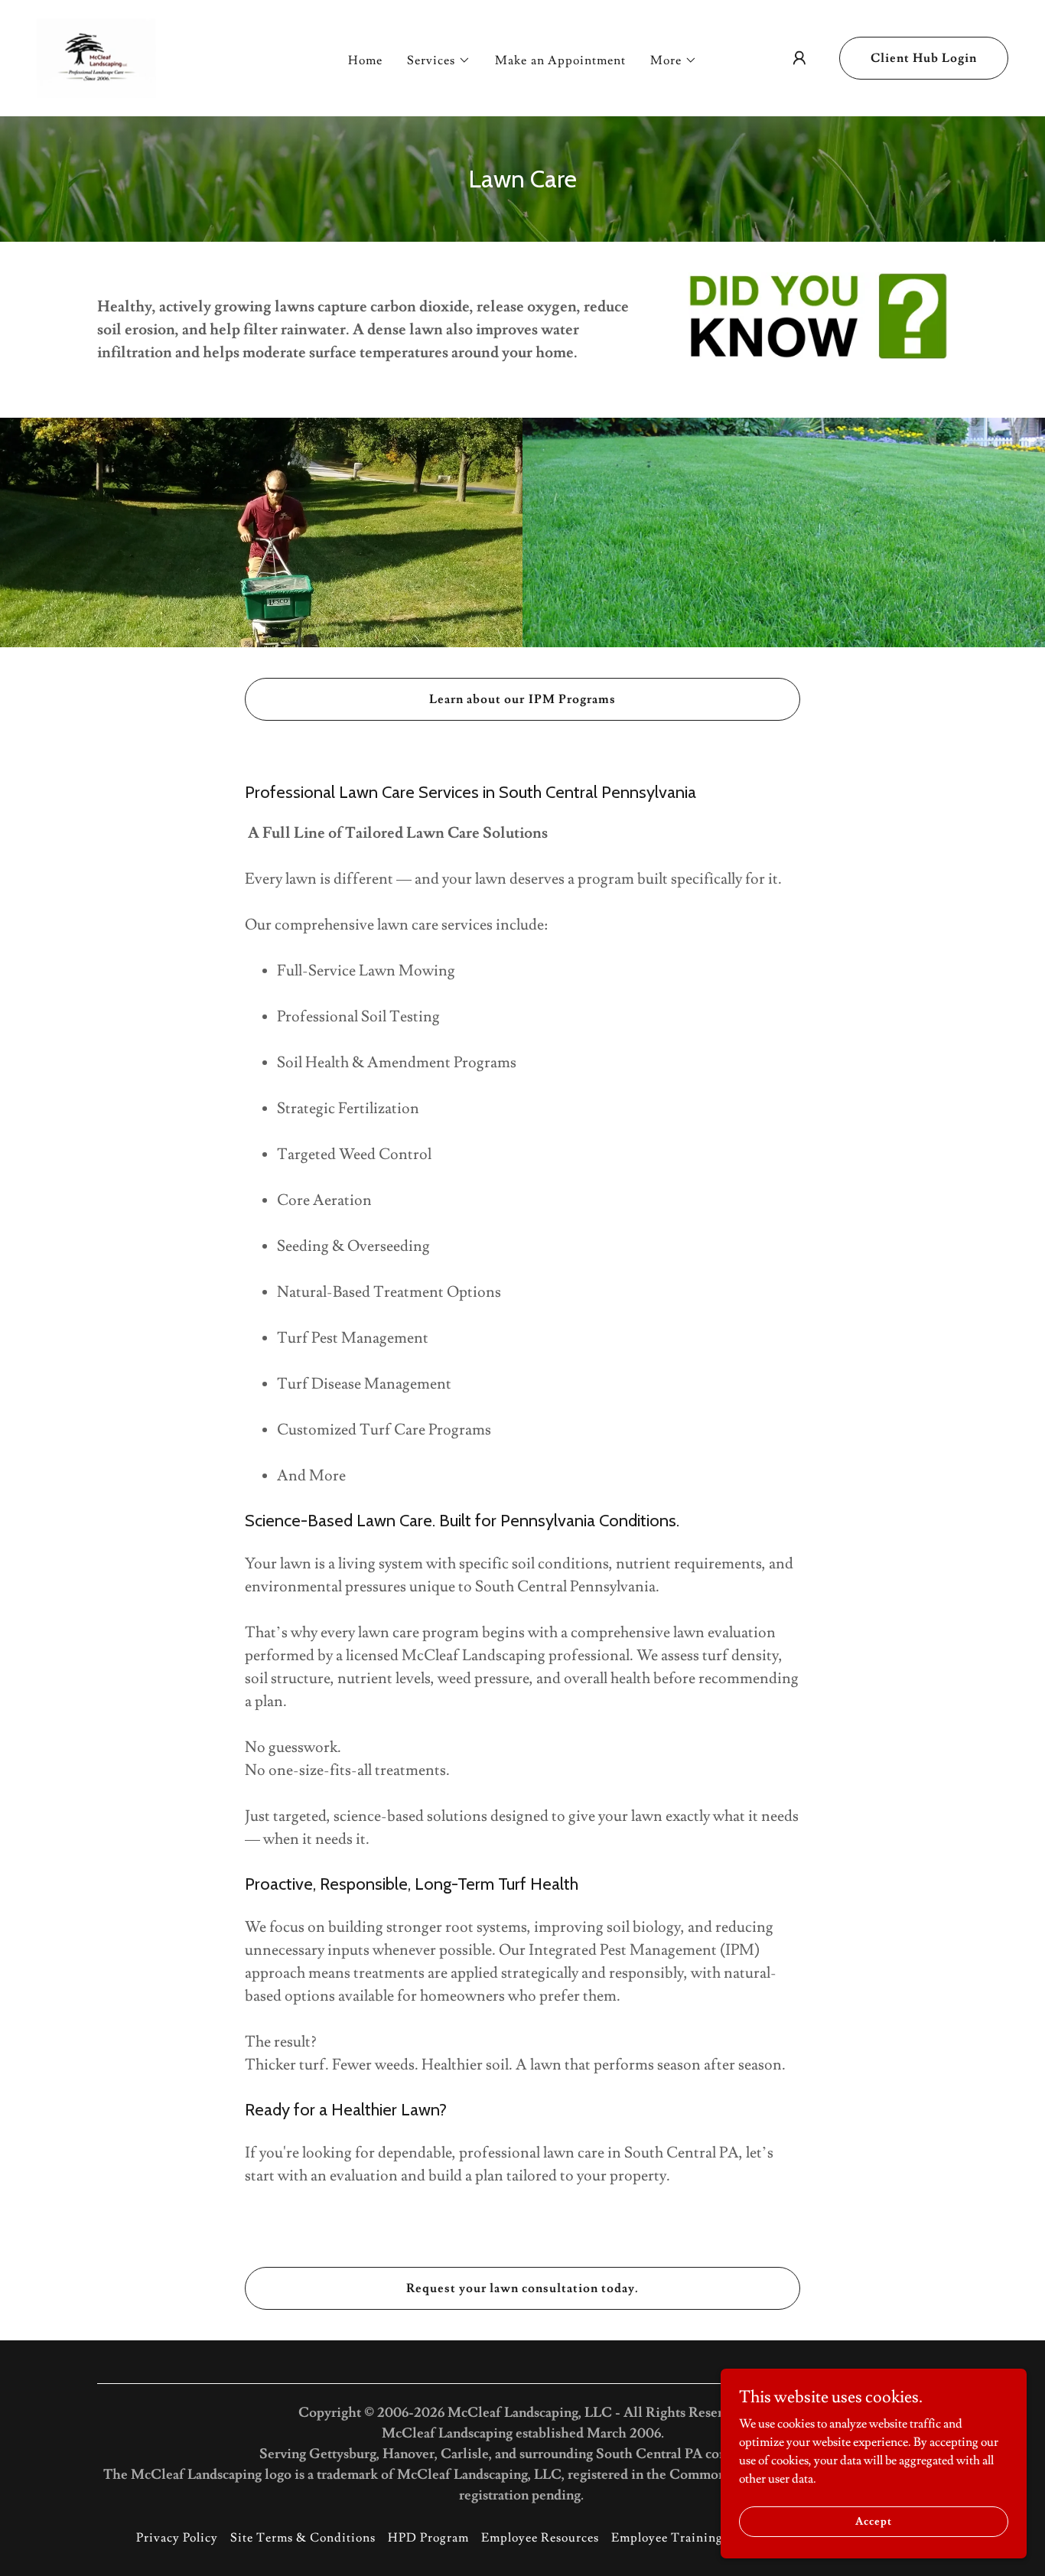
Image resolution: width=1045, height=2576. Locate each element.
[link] (96, 55)
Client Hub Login (924, 58)
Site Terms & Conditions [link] (303, 2538)
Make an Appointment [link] (560, 60)
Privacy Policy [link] (177, 2538)
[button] (439, 60)
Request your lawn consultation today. (522, 2288)
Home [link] (365, 60)
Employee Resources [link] (540, 2538)
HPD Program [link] (428, 2538)
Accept (873, 2521)
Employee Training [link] (667, 2538)
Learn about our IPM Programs (522, 699)
